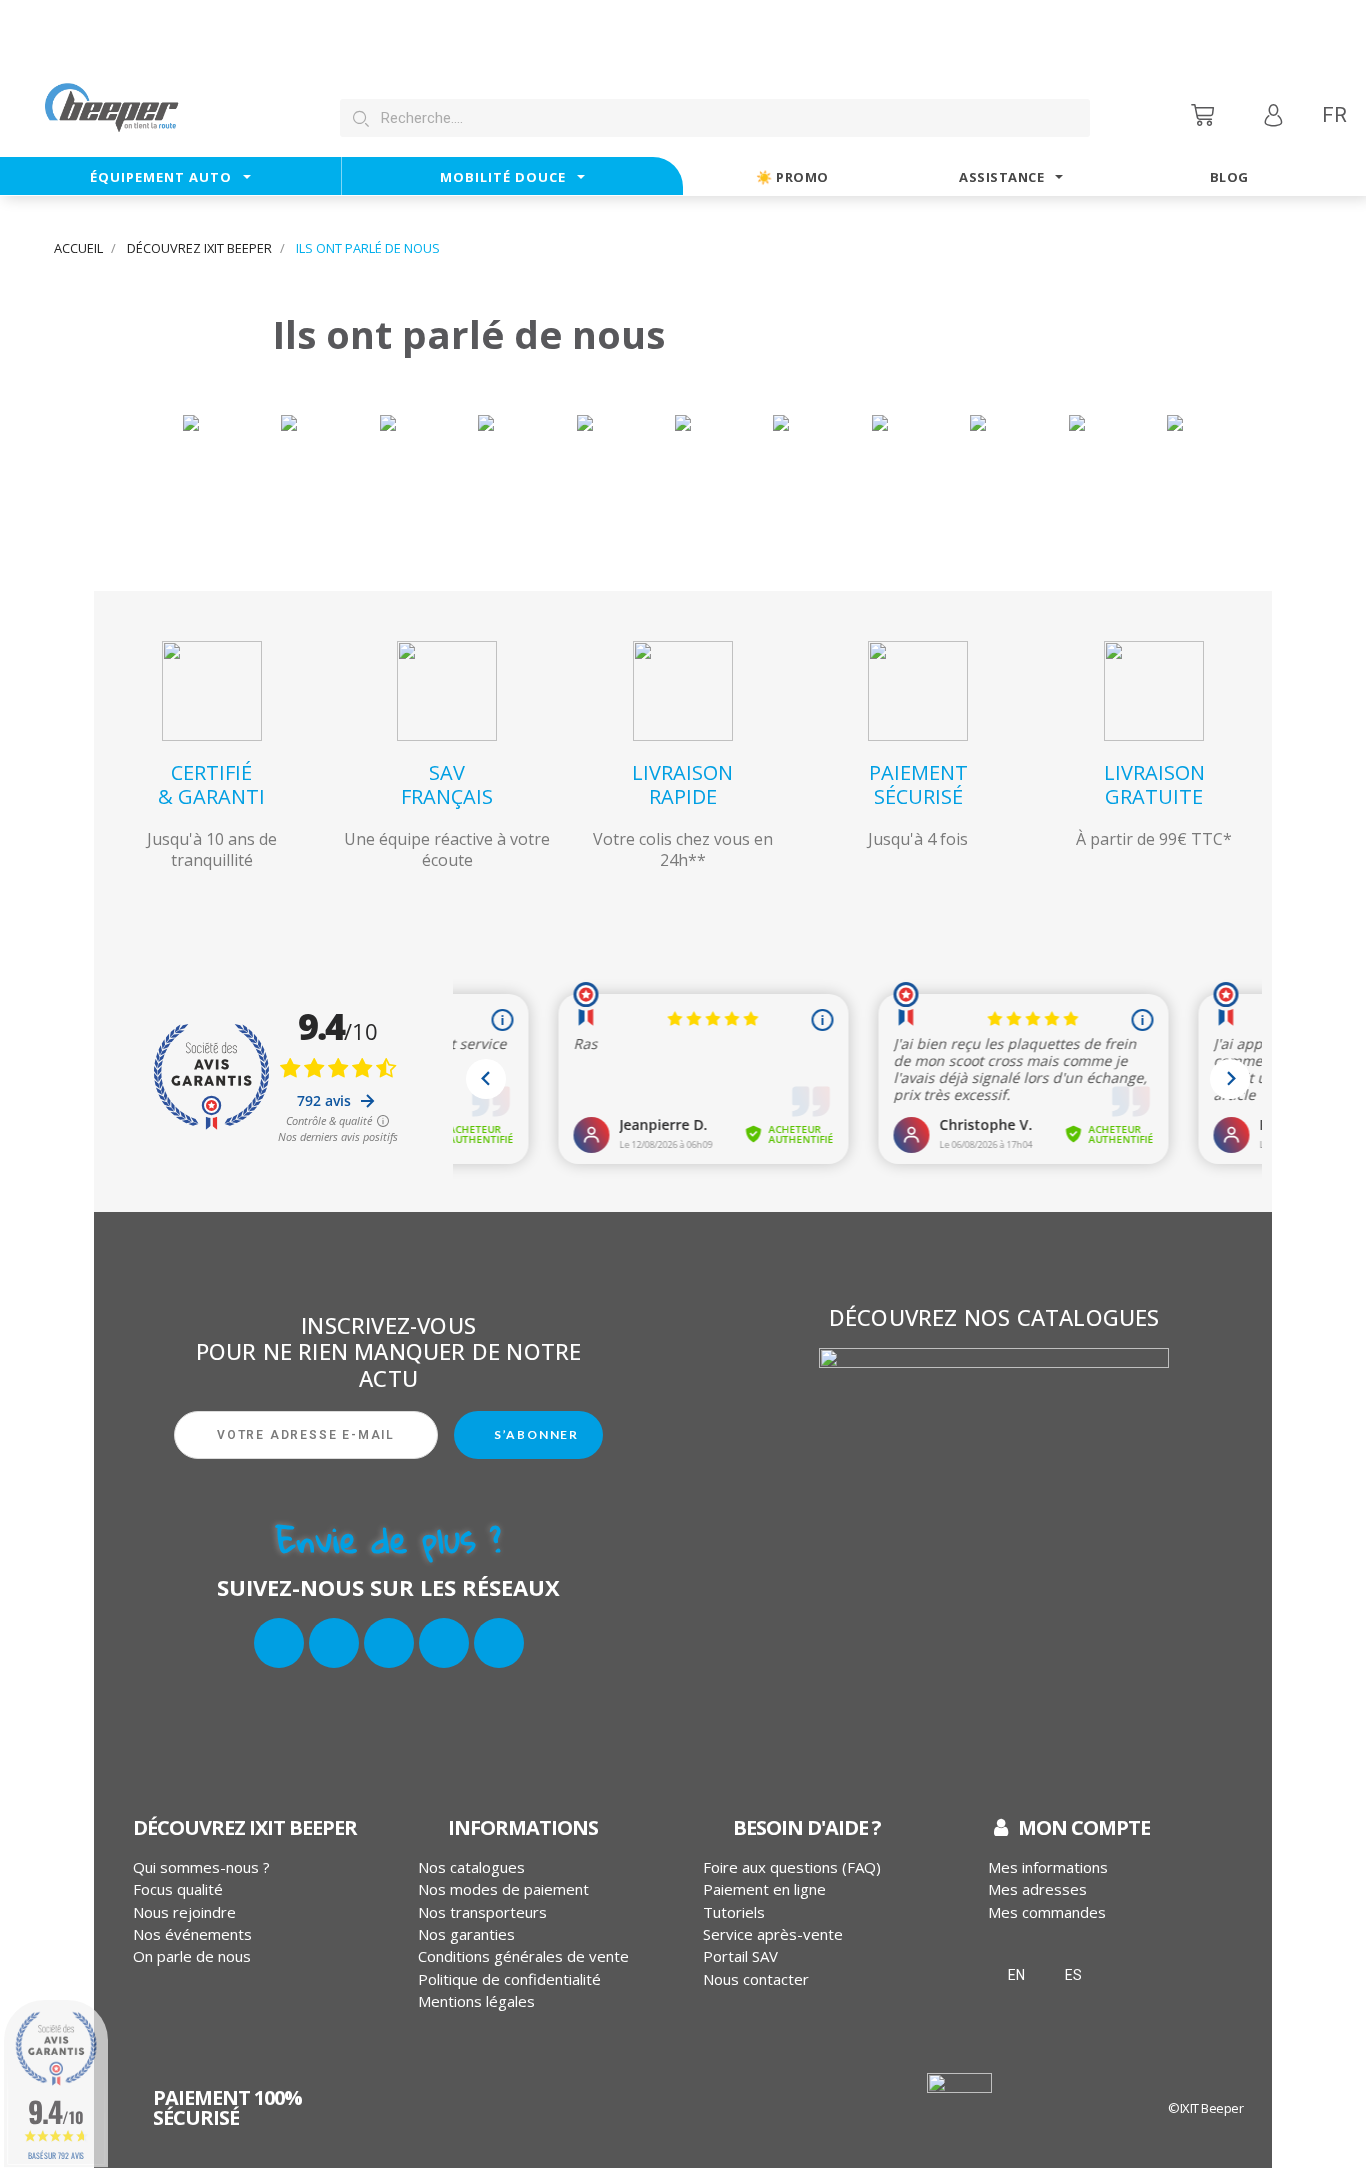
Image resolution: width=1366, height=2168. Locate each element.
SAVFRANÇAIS (447, 784)
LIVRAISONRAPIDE (682, 784)
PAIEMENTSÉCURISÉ (918, 784)
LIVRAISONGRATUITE (1154, 784)
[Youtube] (499, 1643)
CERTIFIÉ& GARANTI (211, 784)
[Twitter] (334, 1643)
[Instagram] (389, 1643)
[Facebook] (279, 1643)
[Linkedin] (444, 1643)
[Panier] (1205, 114)
